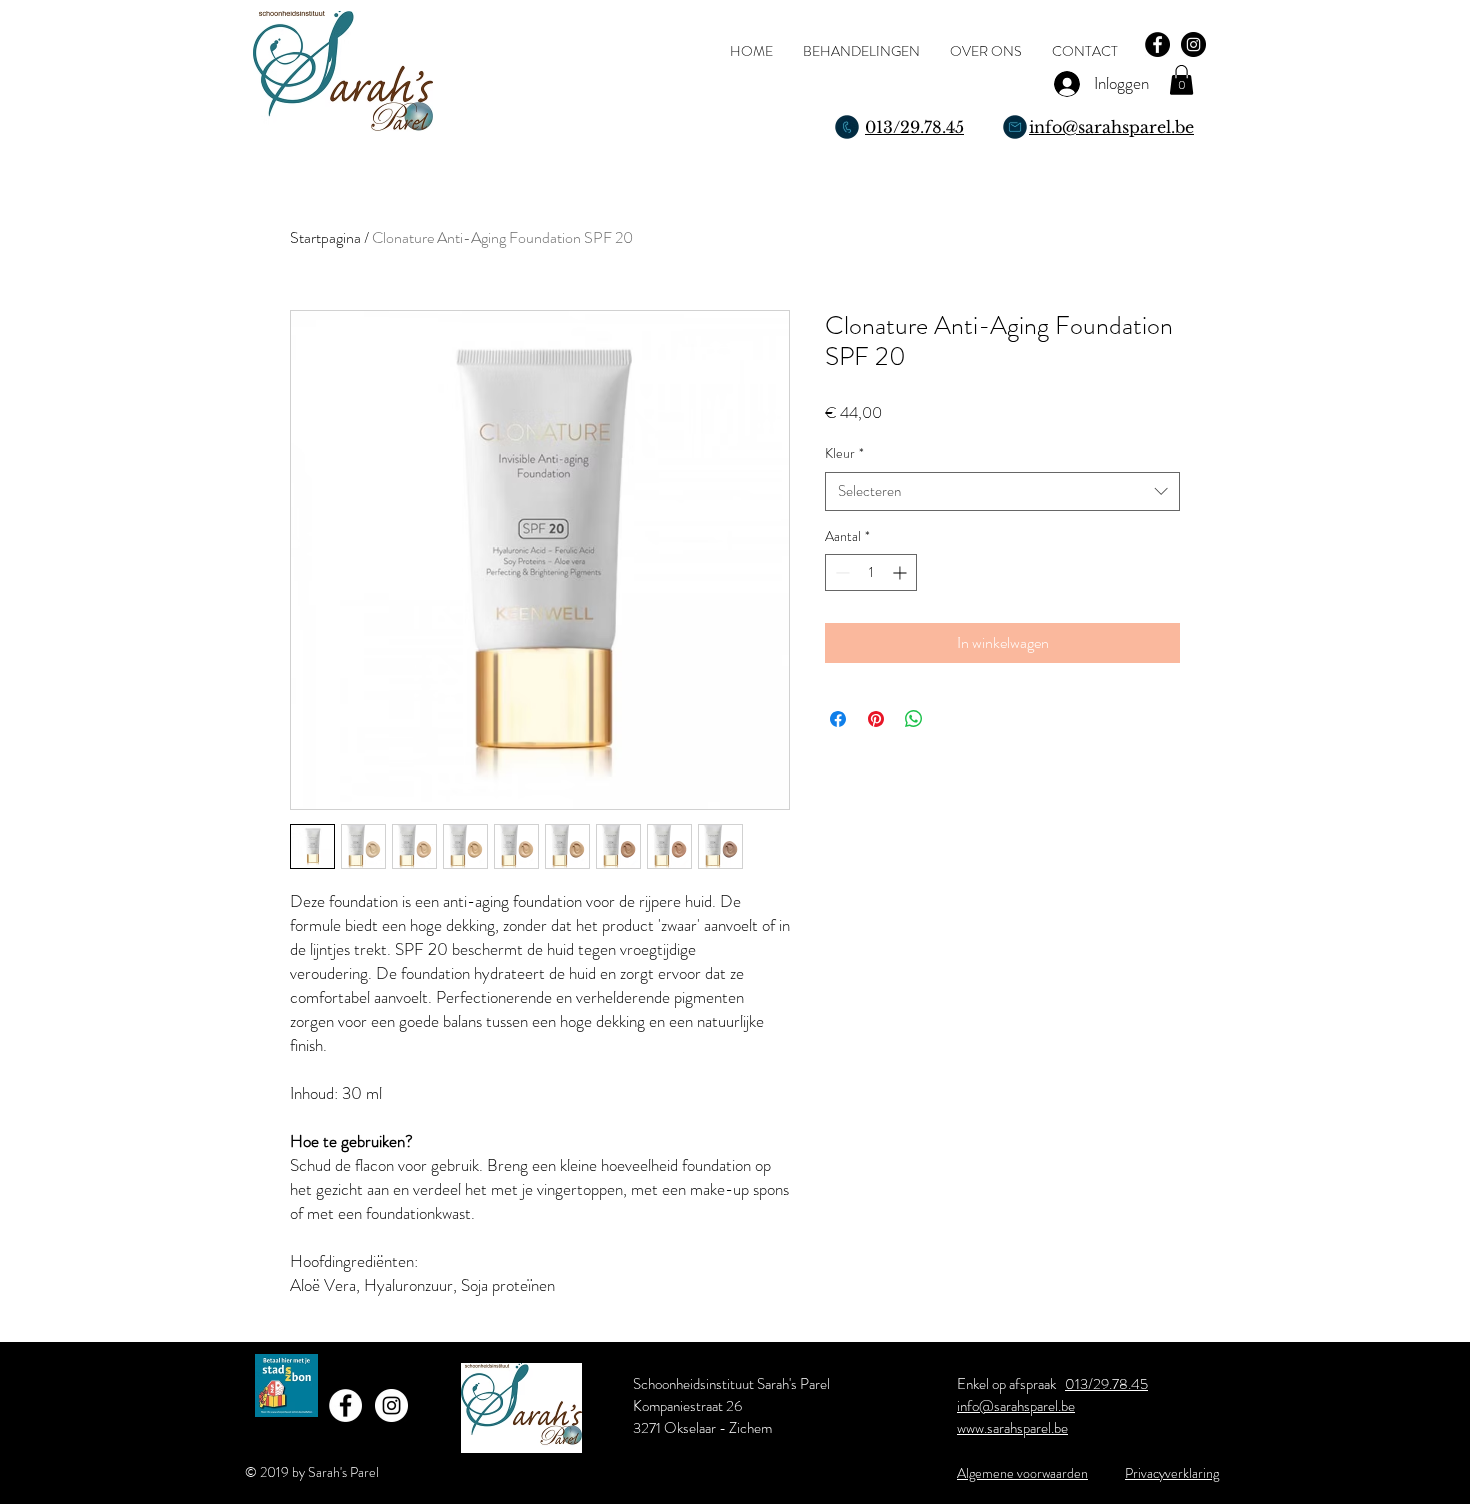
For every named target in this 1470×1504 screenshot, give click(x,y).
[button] (1181, 80)
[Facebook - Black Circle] (1157, 44)
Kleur (844, 453)
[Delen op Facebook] (838, 719)
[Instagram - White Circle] (391, 1405)
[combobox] (1002, 491)
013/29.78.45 (1106, 1384)
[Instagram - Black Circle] (1193, 44)
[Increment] (901, 572)
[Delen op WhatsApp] (914, 719)
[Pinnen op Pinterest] (876, 719)
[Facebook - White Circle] (345, 1405)
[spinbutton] (871, 572)
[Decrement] (840, 572)
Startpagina (325, 237)
